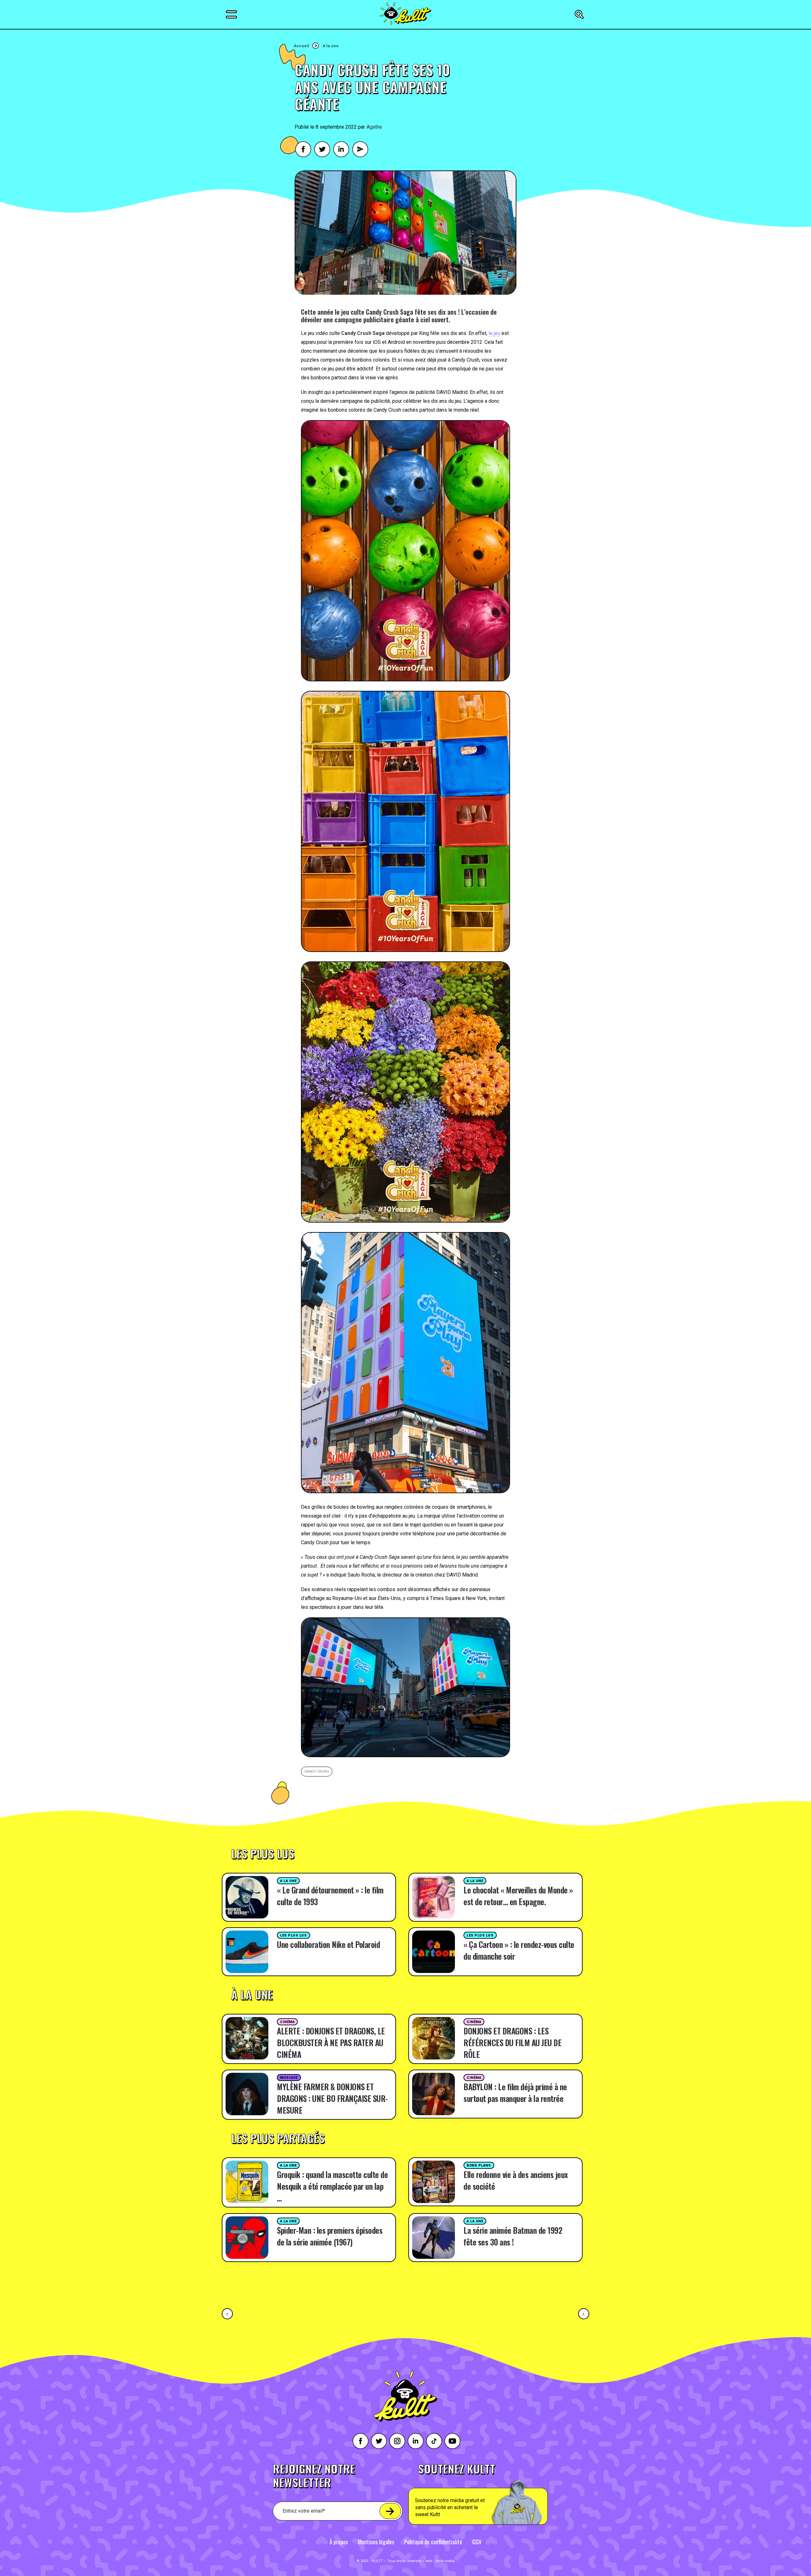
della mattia (445, 2561)
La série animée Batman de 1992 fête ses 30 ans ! (513, 2236)
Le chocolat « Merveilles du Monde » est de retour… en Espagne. (518, 1896)
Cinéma (287, 2022)
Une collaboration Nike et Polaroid (328, 1944)
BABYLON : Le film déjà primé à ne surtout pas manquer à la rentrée (515, 2092)
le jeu (494, 333)
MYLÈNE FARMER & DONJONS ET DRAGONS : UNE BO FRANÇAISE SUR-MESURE (332, 2098)
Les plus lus (294, 1935)
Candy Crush (317, 1772)
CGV (477, 2542)
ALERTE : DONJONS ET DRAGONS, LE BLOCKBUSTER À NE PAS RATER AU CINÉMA (331, 2043)
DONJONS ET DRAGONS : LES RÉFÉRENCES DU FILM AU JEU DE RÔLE (512, 2043)
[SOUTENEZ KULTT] (496, 2494)
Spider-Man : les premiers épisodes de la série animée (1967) (330, 2236)
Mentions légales (376, 2542)
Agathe (374, 127)
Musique (289, 2078)
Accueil (301, 46)
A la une (331, 46)
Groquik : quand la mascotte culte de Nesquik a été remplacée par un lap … (332, 2186)
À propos (339, 2542)
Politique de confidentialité (433, 2542)
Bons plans (479, 2165)
